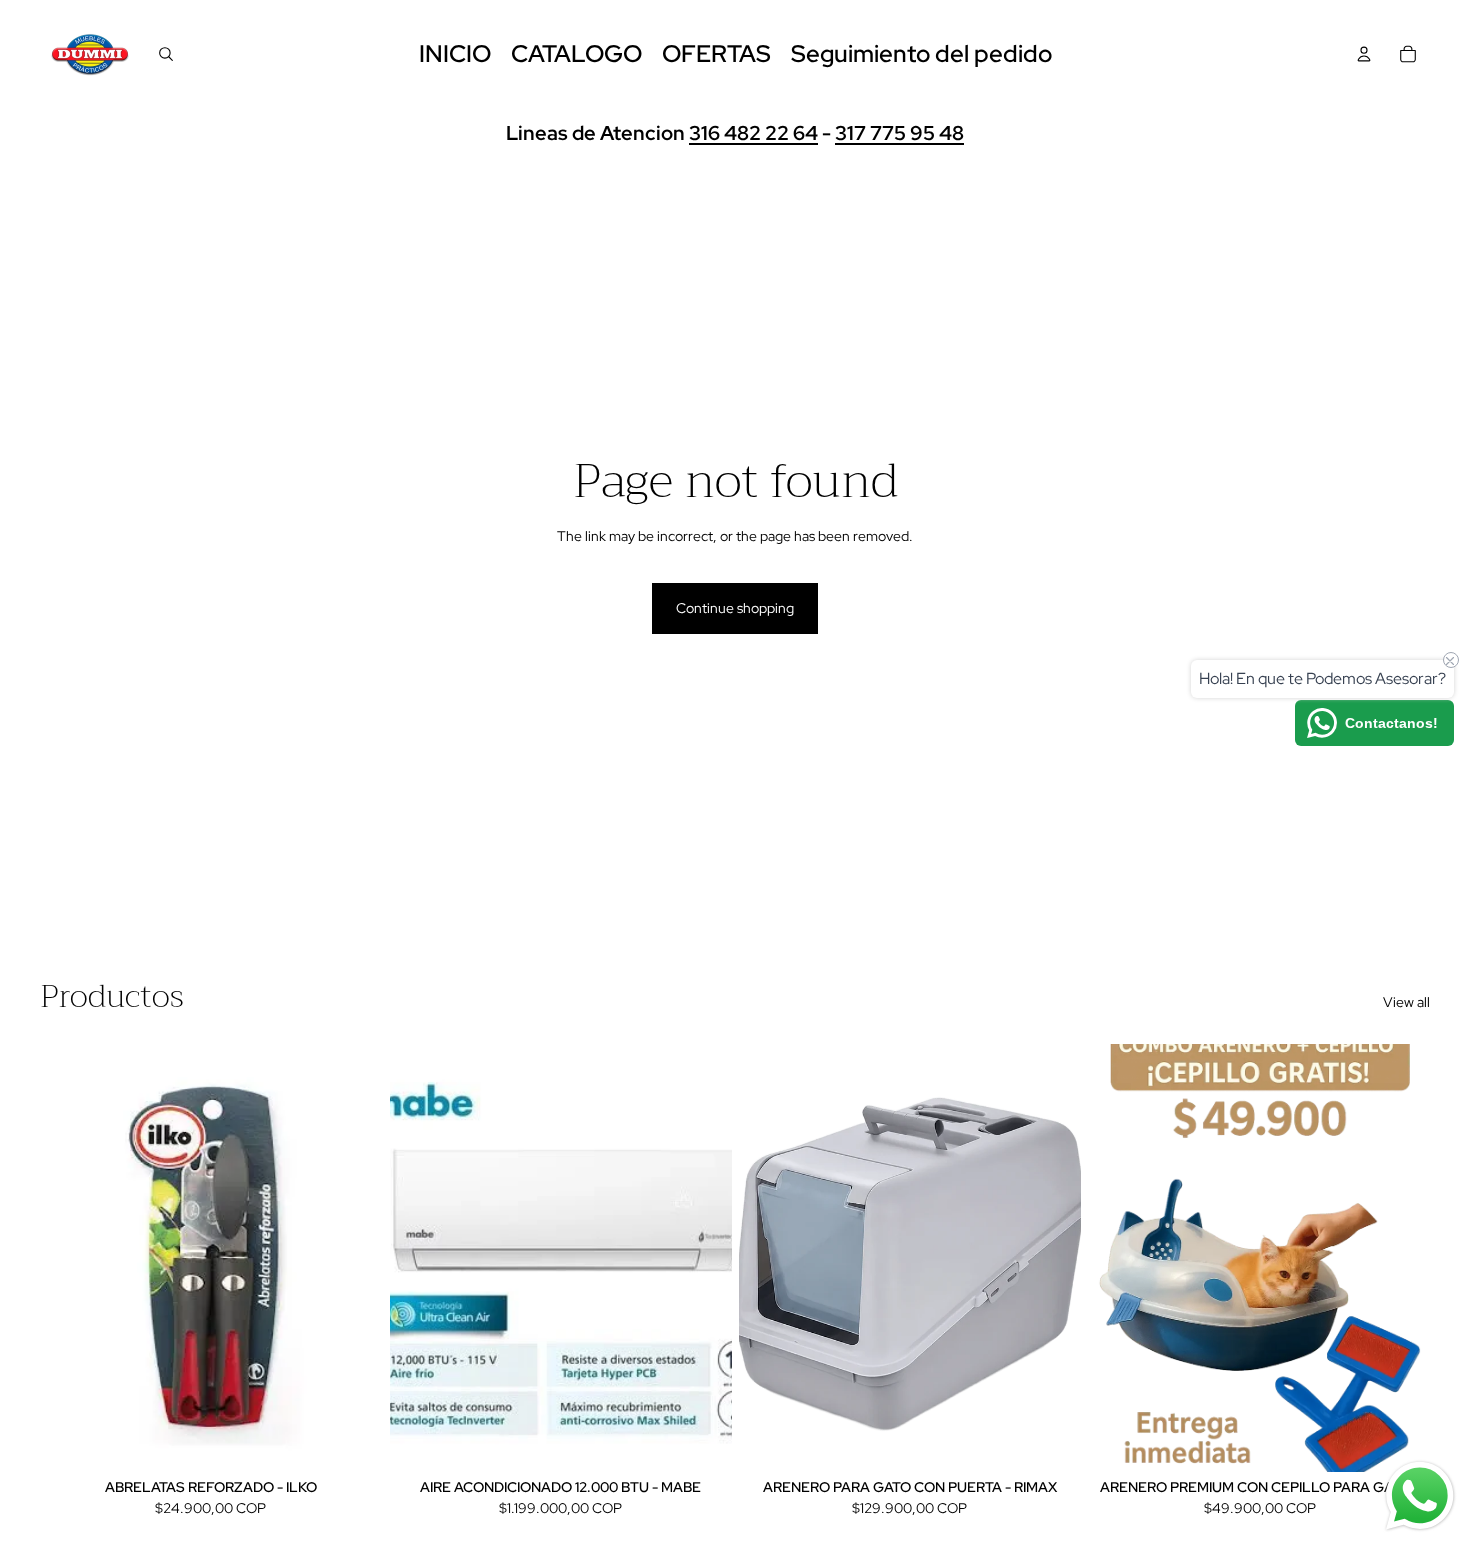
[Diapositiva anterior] (420, 1258)
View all (1406, 1002)
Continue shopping (735, 608)
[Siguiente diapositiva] (701, 1258)
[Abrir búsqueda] (166, 54)
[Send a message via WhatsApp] (1420, 1496)
